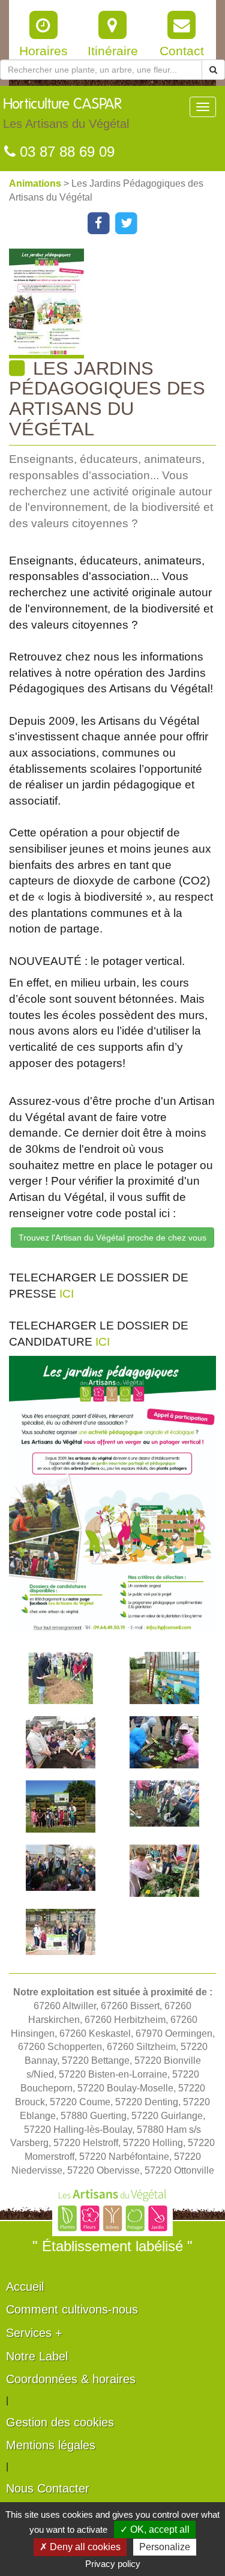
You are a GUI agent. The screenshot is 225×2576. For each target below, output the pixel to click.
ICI (67, 1294)
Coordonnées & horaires (71, 2379)
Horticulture (66, 114)
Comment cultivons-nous (72, 2309)
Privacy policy (113, 2564)
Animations (36, 183)
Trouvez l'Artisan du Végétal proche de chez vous (112, 1238)
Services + (34, 2333)
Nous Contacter (48, 2488)
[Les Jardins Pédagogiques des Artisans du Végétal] (117, 304)
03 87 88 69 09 (65, 152)
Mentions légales (51, 2445)
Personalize (165, 2547)
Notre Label (37, 2356)
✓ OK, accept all (155, 2529)
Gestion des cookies (60, 2422)
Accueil (25, 2287)
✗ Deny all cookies (80, 2547)
